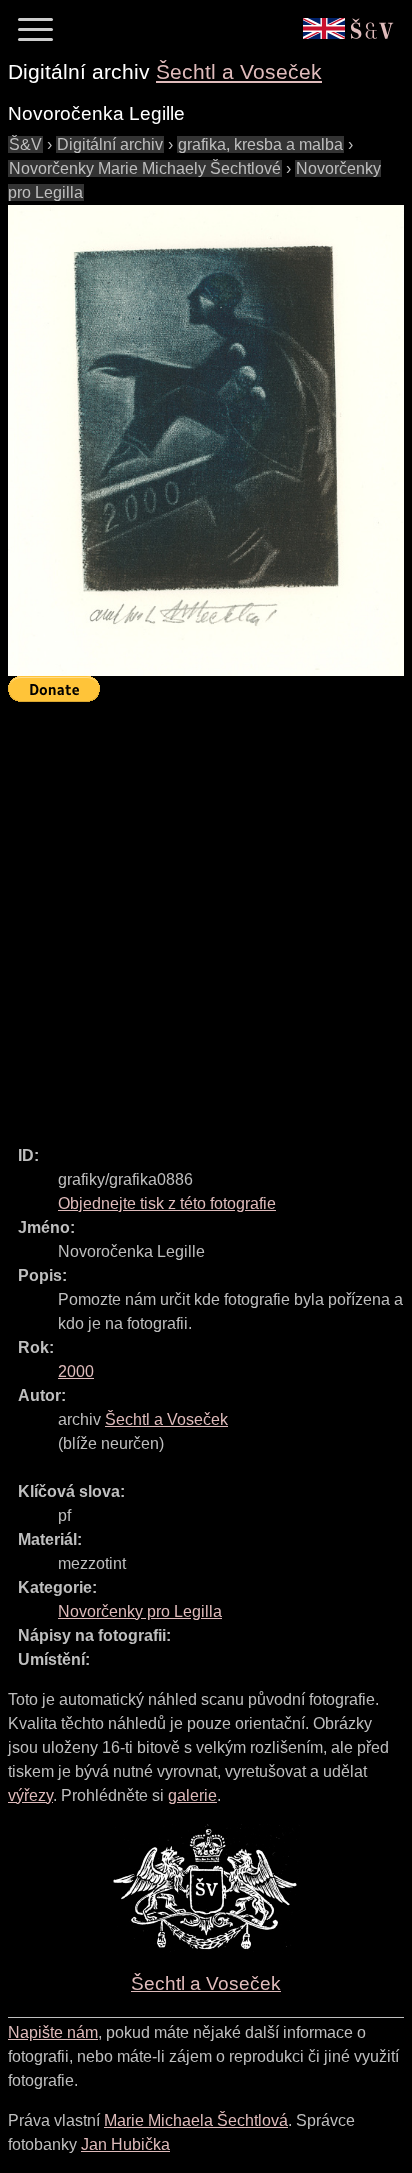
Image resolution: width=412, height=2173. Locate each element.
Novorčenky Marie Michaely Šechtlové (145, 168)
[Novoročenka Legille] (206, 440)
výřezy (30, 1795)
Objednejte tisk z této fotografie (167, 1203)
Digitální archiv (110, 144)
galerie (192, 1795)
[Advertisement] (206, 915)
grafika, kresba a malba (260, 144)
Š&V (25, 144)
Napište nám (53, 2032)
